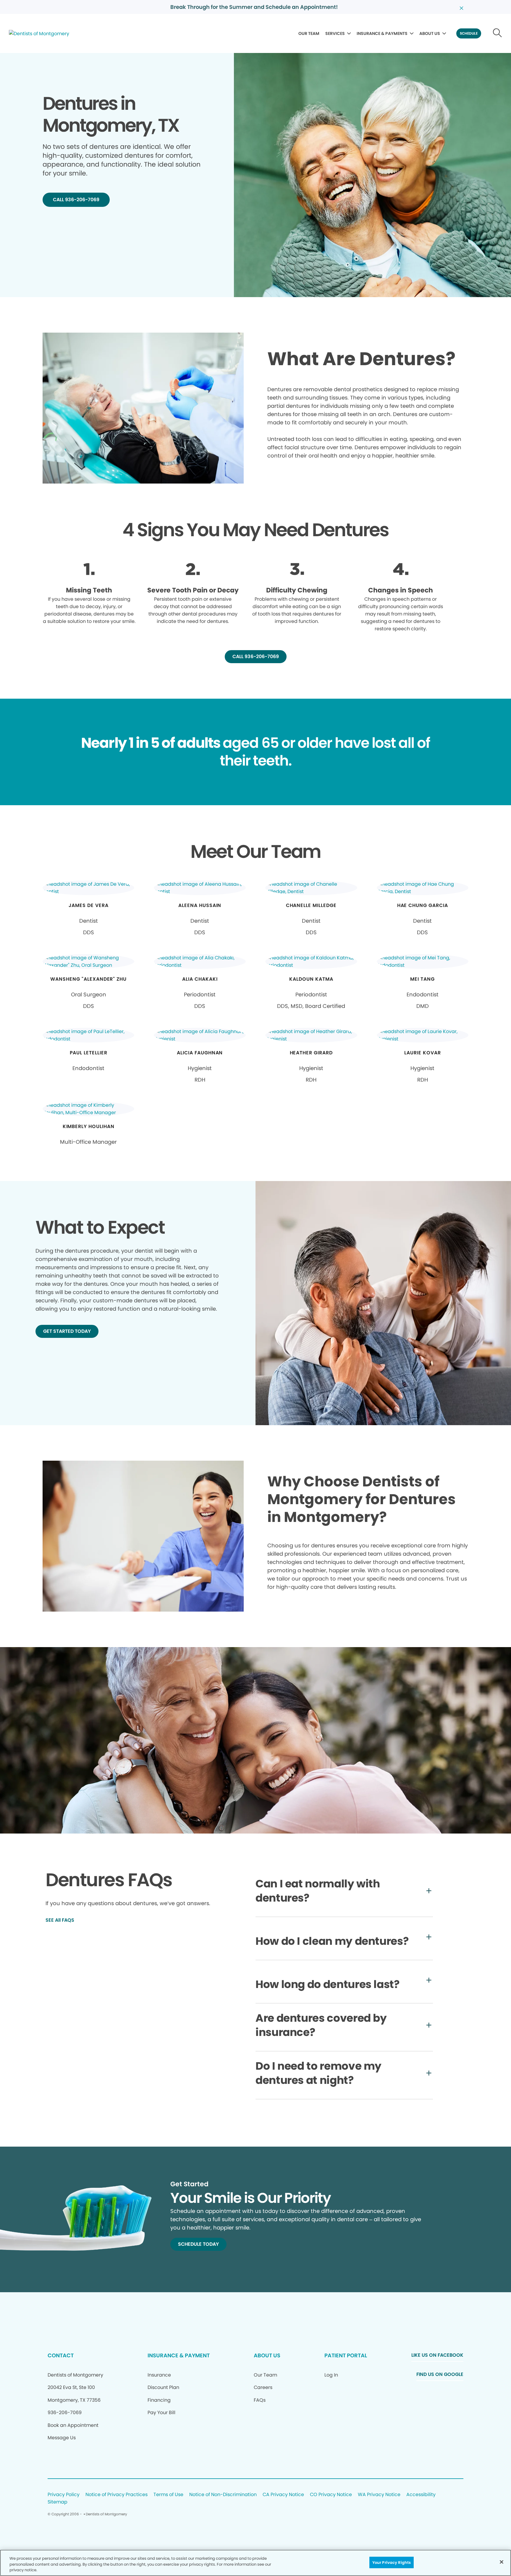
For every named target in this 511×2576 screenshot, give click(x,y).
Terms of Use (168, 2495)
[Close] (502, 2562)
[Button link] (498, 33)
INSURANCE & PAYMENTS (382, 33)
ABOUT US (430, 33)
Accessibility (421, 2495)
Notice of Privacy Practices (117, 2495)
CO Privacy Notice (331, 2495)
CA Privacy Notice (283, 2495)
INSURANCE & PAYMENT (179, 2355)
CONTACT (61, 2355)
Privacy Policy (64, 2495)
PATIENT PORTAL (346, 2355)
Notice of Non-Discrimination (223, 2495)
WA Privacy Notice (379, 2495)
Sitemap (58, 2502)
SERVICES (335, 33)
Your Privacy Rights (392, 2562)
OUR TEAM (309, 33)
